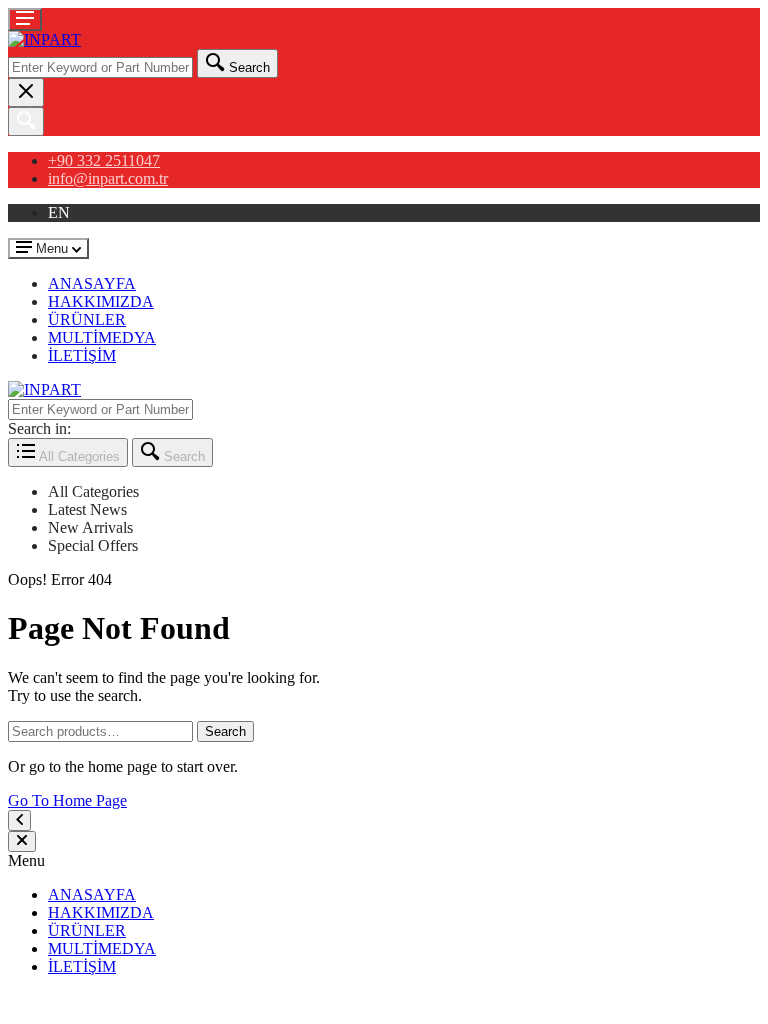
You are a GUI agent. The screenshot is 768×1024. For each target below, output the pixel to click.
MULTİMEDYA (102, 337)
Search (225, 731)
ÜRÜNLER (87, 319)
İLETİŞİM (82, 355)
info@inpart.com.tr (108, 178)
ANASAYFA (92, 283)
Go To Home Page (67, 800)
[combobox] (100, 67)
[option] (404, 492)
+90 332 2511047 (104, 160)
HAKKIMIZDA (101, 301)
